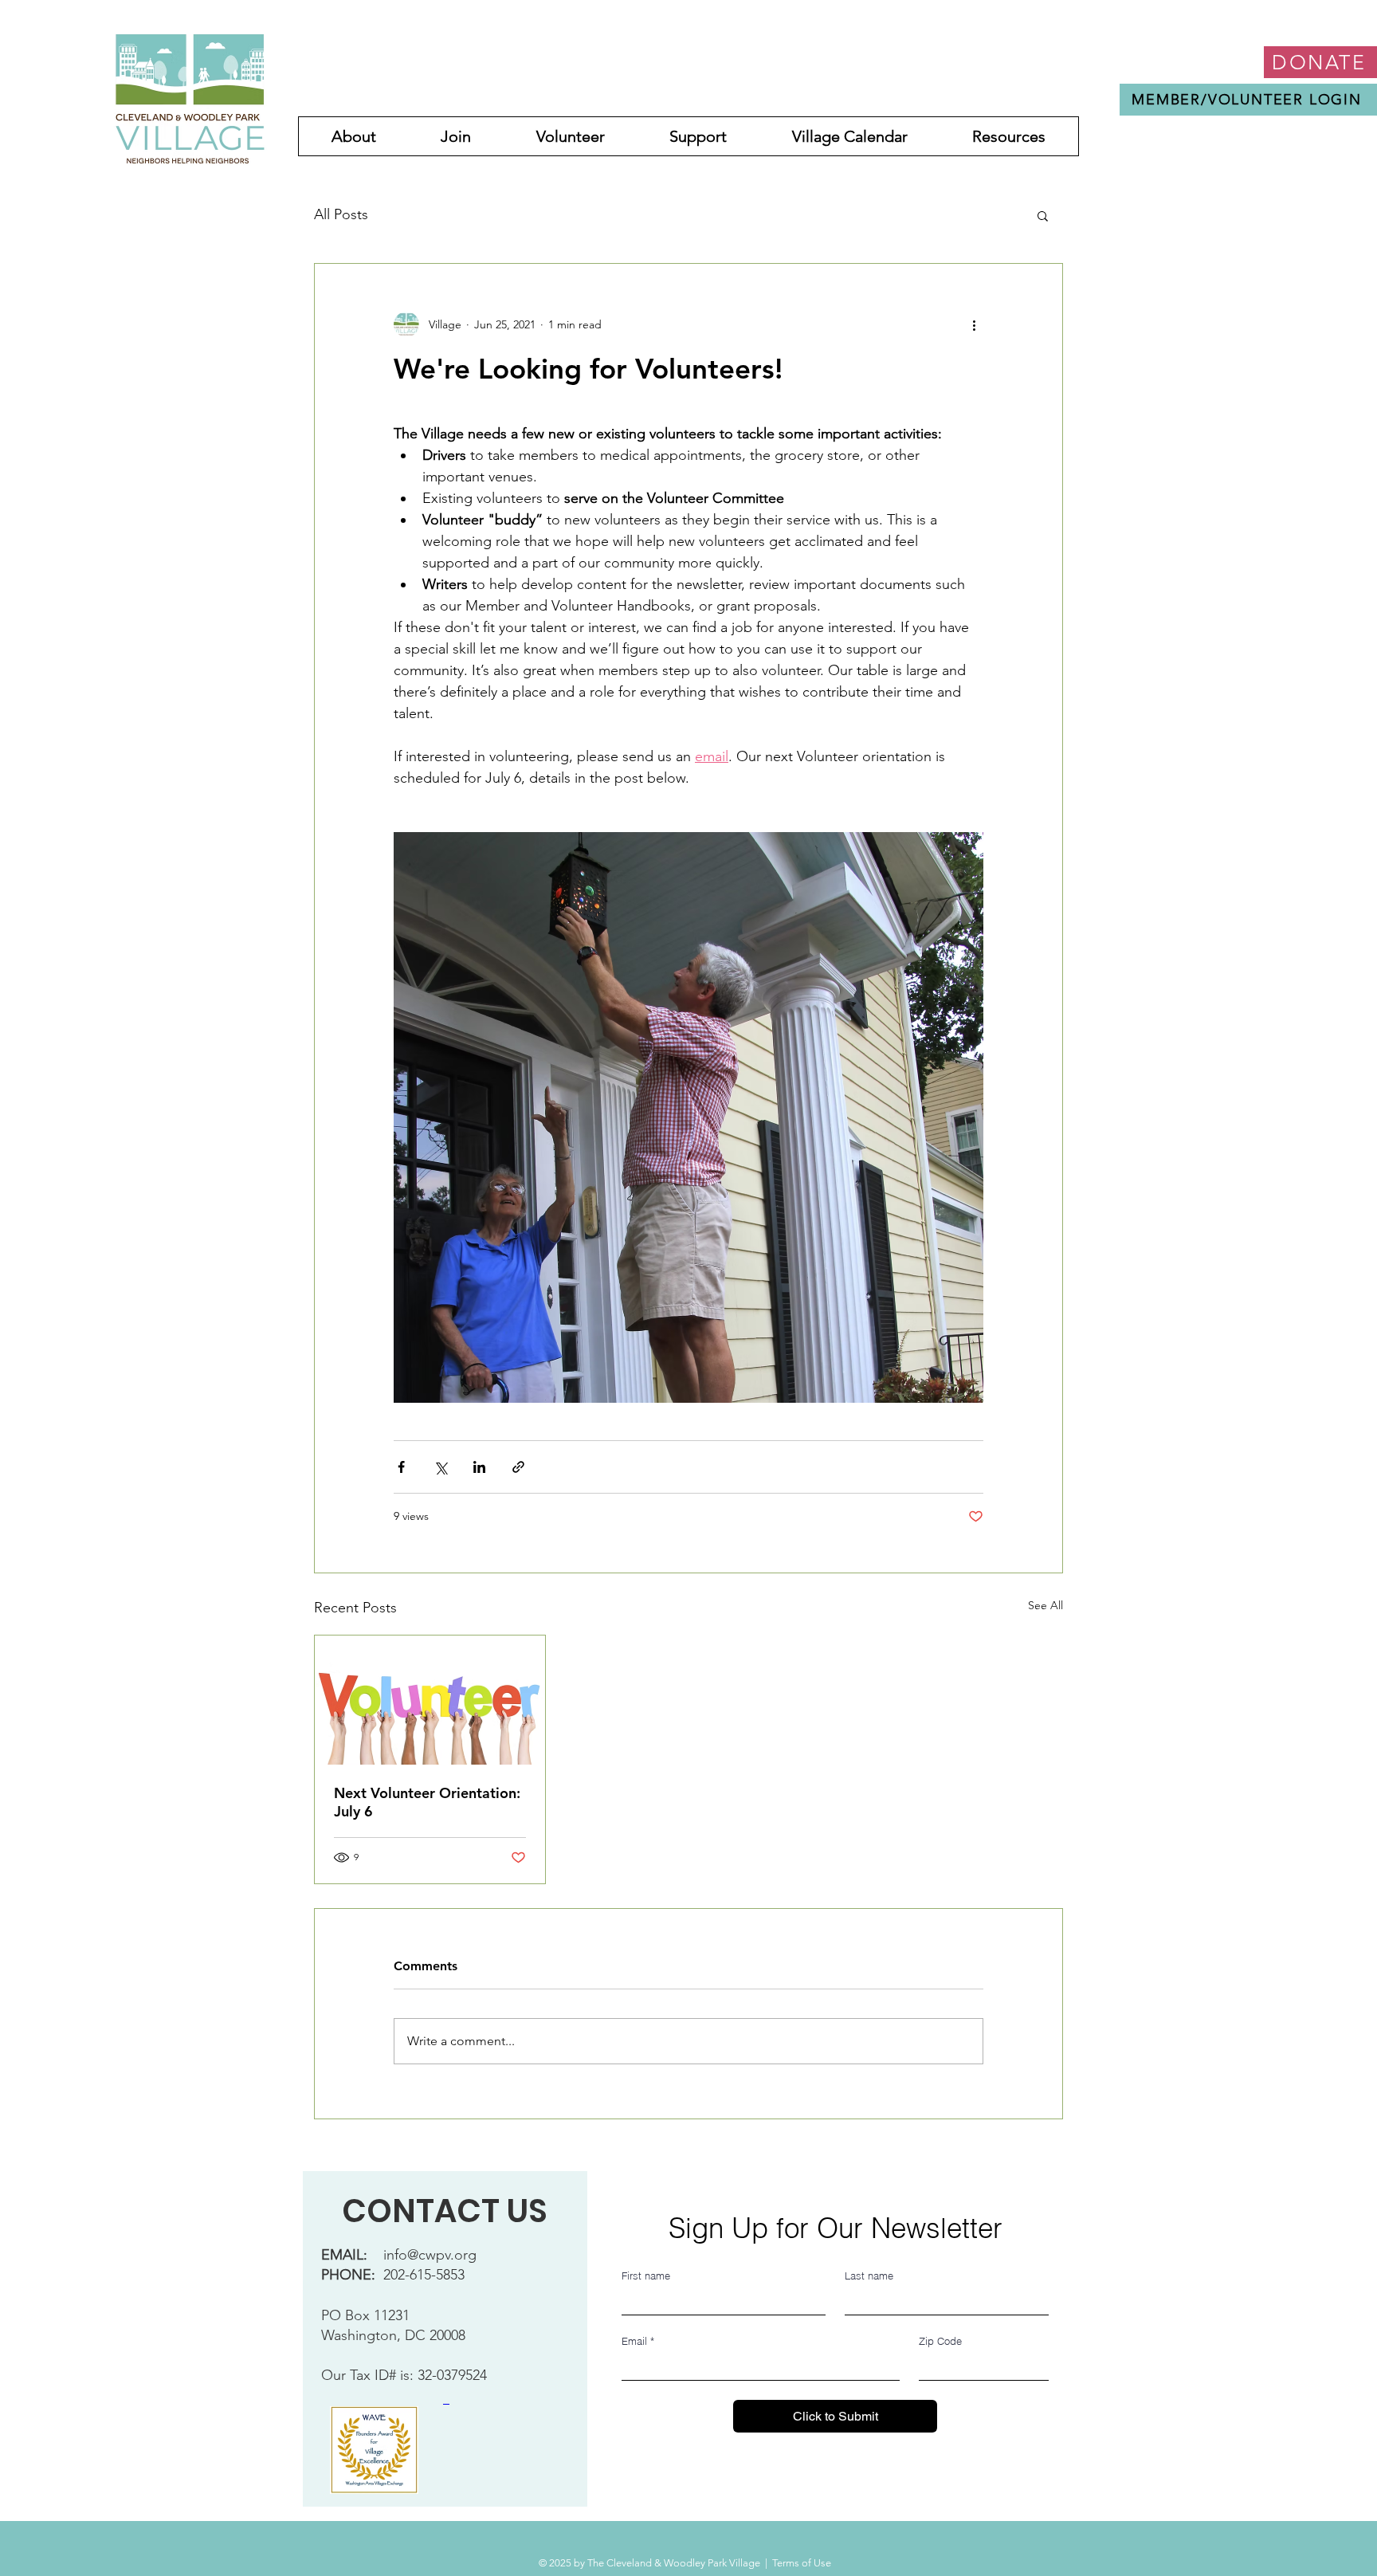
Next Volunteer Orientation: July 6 (427, 1802)
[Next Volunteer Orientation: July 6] (430, 1700)
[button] (1043, 215)
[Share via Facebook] (401, 1467)
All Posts (341, 214)
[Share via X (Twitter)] (440, 1467)
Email (638, 2341)
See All (1045, 1605)
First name (646, 2276)
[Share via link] (518, 1467)
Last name (869, 2276)
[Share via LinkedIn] (479, 1467)
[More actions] (974, 324)
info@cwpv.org (430, 2255)
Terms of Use (802, 2563)
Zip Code (940, 2341)
